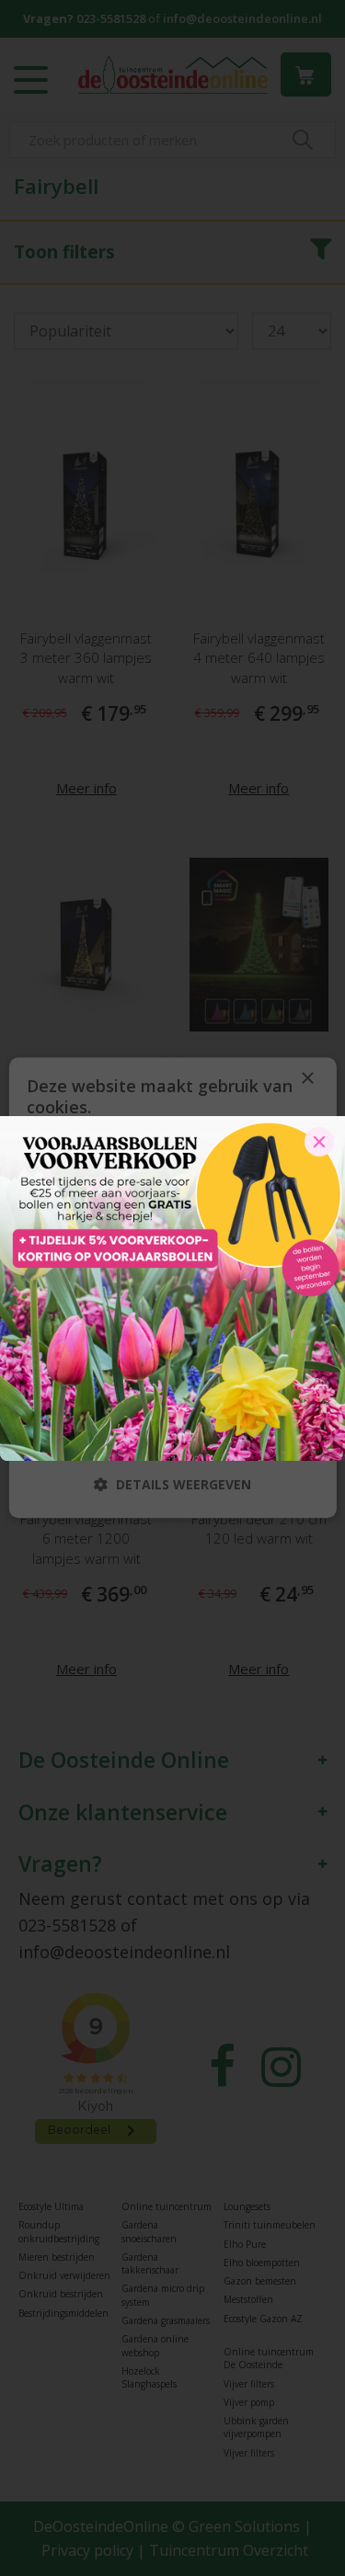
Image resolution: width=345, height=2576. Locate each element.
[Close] (319, 1142)
